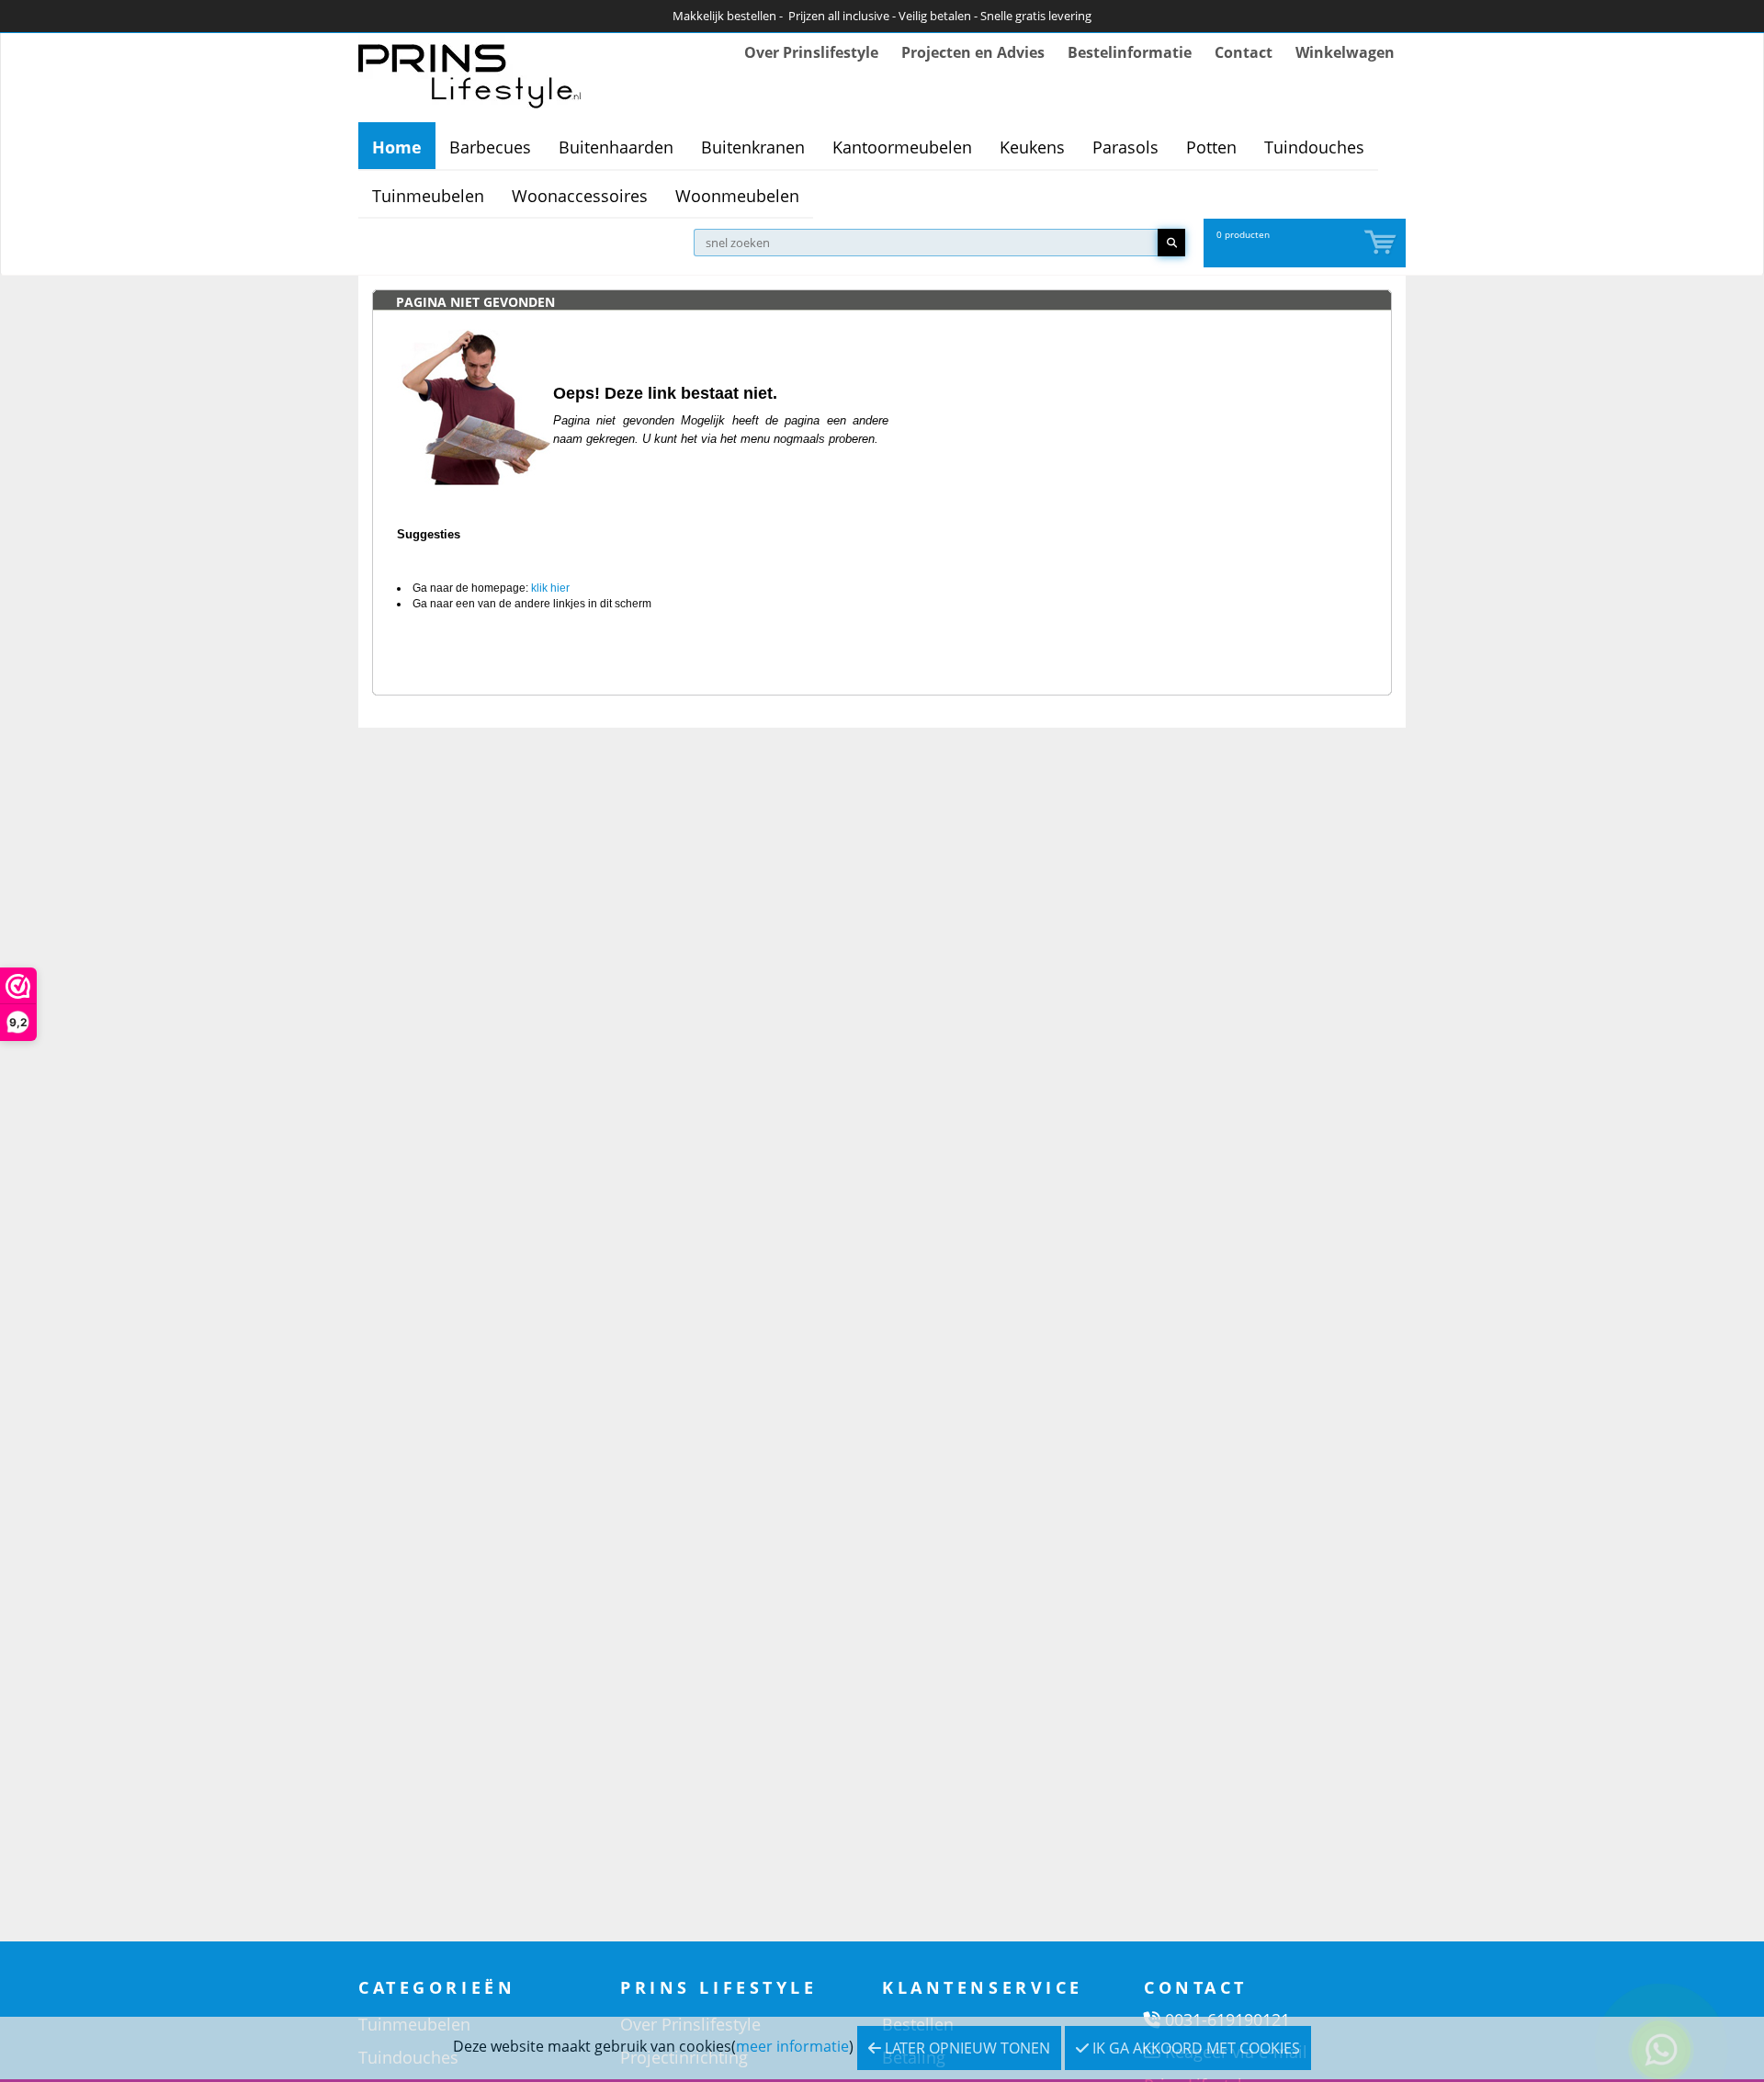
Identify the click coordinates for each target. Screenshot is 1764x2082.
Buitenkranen (753, 147)
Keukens (1032, 147)
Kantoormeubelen (902, 147)
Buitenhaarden (616, 147)
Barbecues (490, 147)
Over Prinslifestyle (811, 52)
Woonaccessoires (580, 196)
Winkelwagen (1345, 52)
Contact (1244, 52)
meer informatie (792, 2046)
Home (397, 147)
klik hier (550, 588)
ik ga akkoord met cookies (1194, 2048)
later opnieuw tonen (966, 2048)
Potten (1211, 147)
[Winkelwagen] (1382, 243)
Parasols (1125, 147)
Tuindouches (1314, 147)
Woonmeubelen (737, 196)
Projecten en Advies (973, 52)
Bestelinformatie (1130, 52)
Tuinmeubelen (428, 196)
